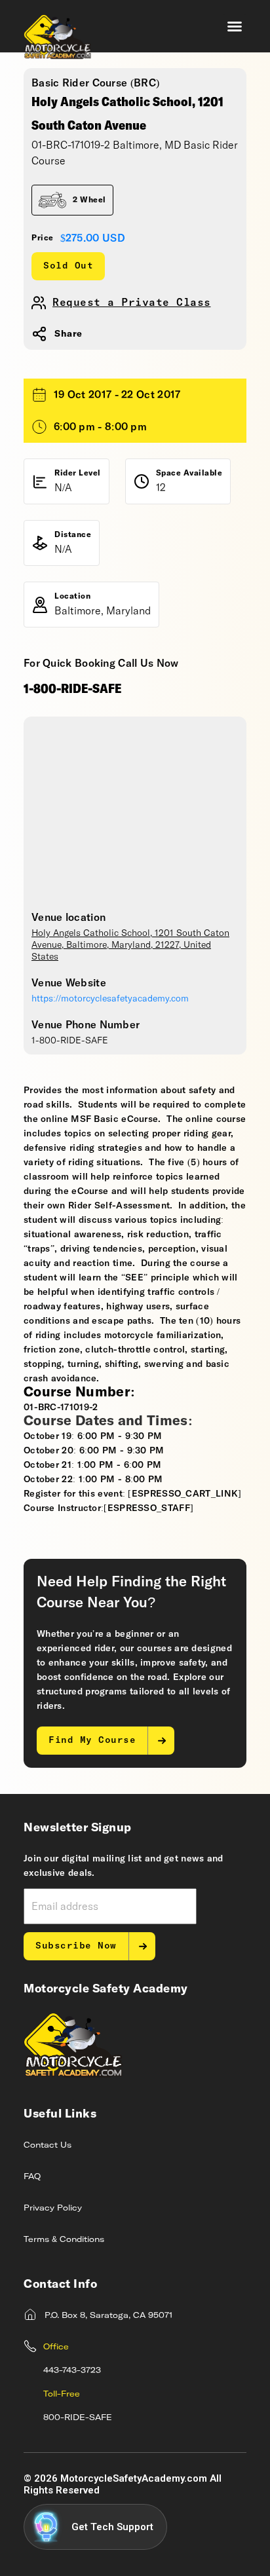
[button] (235, 26)
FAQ (32, 2177)
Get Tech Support (112, 2527)
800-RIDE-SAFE (78, 2418)
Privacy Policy (53, 2209)
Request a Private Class (132, 303)
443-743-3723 (72, 2371)
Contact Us (48, 2146)
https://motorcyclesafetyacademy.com (110, 999)
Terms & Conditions (64, 2240)
